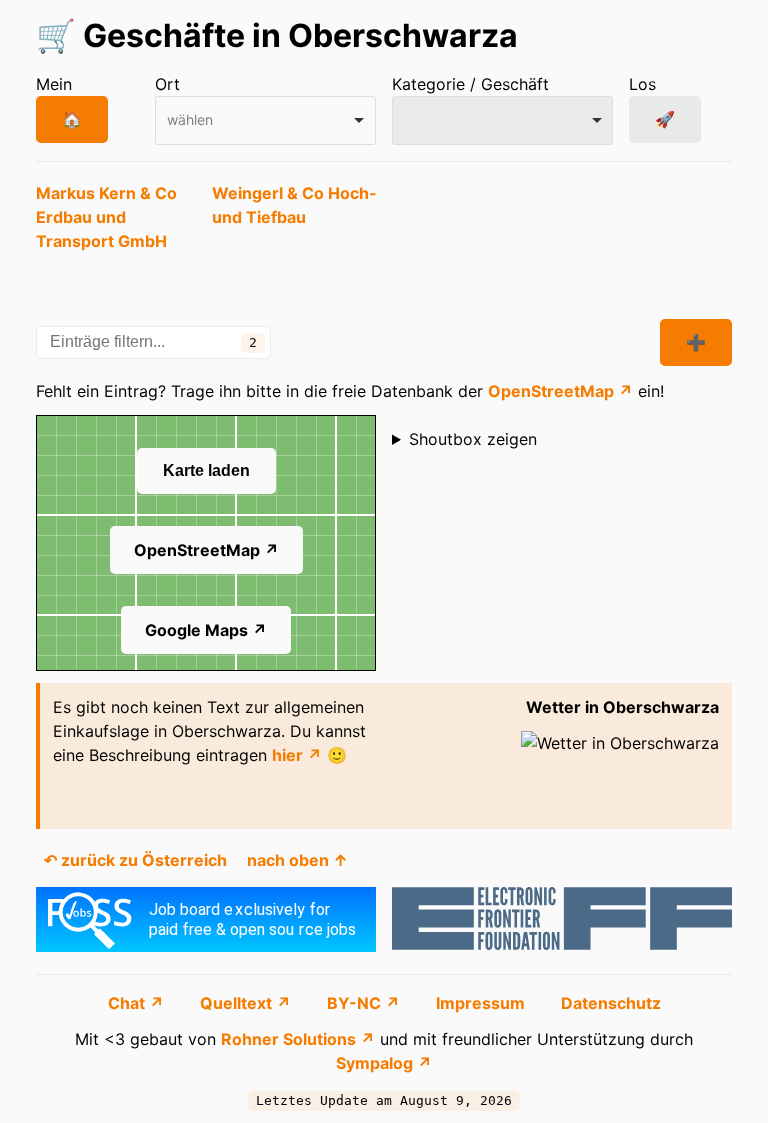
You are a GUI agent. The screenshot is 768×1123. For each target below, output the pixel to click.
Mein (54, 84)
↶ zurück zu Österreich (135, 860)
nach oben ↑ (297, 860)
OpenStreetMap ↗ (560, 391)
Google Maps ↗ (206, 630)
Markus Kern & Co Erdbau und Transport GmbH (106, 217)
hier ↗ (297, 755)
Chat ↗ (138, 1003)
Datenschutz (611, 1003)
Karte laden (206, 470)
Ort (167, 84)
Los (642, 84)
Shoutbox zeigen (473, 439)
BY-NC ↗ (365, 1003)
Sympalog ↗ (384, 1063)
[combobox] (265, 120)
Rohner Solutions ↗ (298, 1039)
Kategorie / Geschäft (470, 84)
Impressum (482, 1003)
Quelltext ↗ (247, 1003)
